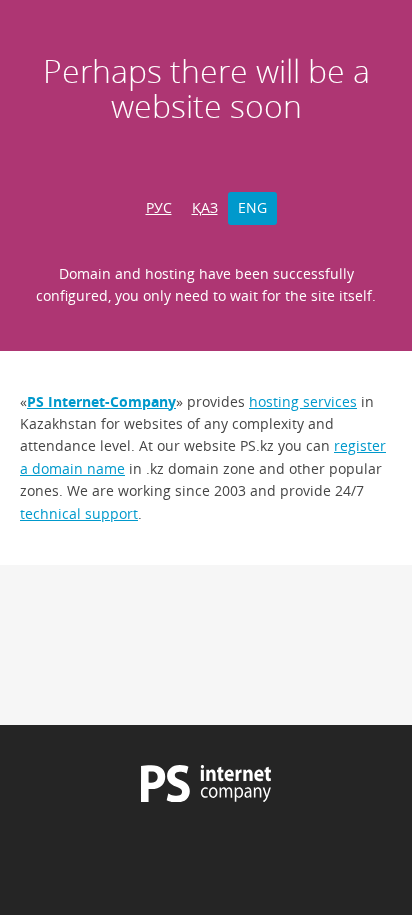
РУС (159, 207)
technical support (79, 513)
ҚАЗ (205, 207)
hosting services (303, 401)
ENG (252, 207)
